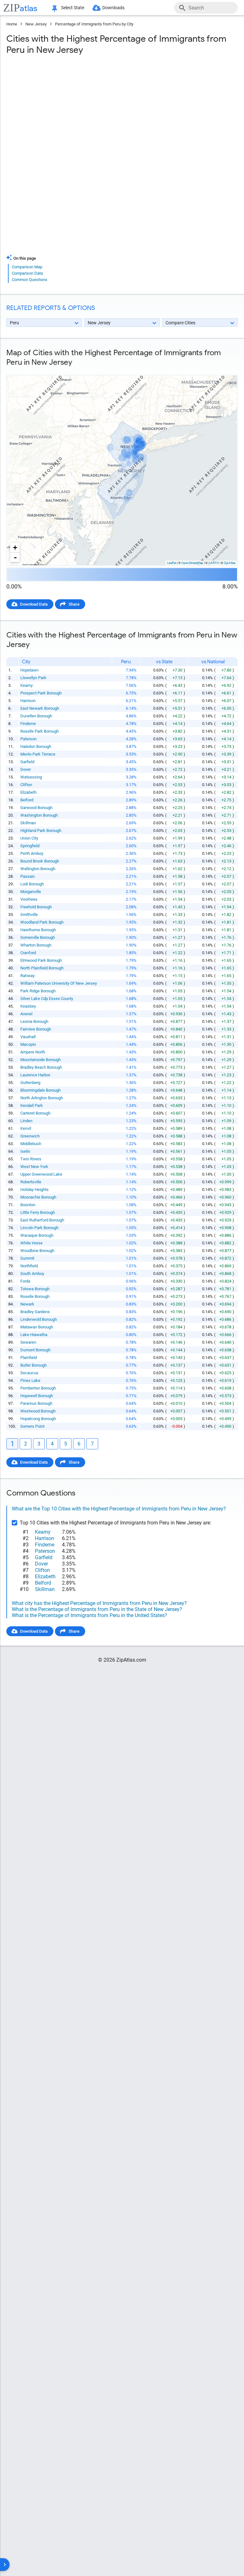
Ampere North (33, 1052)
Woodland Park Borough (42, 922)
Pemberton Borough (38, 1388)
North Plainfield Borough (42, 968)
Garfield (27, 762)
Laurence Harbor (35, 1075)
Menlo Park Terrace (38, 754)
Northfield (29, 1266)
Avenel (26, 1014)
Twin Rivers (31, 1159)
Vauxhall (28, 1037)
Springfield (30, 846)
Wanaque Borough (37, 1235)
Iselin (25, 1151)
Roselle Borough (35, 1296)
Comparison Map (27, 267)
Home (12, 24)
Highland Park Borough (41, 831)
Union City (29, 838)
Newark (27, 1304)
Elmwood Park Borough (41, 960)
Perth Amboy (32, 853)
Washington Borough (39, 815)
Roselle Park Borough (40, 731)
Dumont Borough (35, 1350)
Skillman (28, 823)
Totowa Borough (35, 1289)
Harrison (28, 701)
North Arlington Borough (42, 1098)
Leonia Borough (34, 1021)
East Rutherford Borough (42, 1220)
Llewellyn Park (33, 678)
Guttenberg (30, 1083)
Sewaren (28, 1342)
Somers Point (32, 1426)
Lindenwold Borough (39, 1319)
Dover (26, 769)
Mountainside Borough (41, 1060)
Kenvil (26, 1128)
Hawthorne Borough (38, 930)
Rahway (27, 976)
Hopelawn (29, 670)
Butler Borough (34, 1365)
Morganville (31, 892)
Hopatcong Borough (38, 1419)
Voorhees (29, 899)
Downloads (113, 8)
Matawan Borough (37, 1327)
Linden (26, 1121)
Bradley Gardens (35, 1312)
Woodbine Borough (37, 1251)
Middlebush (31, 1144)
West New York (34, 1167)
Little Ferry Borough (38, 1212)
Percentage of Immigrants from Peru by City (94, 24)
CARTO (214, 563)
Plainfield (29, 1358)
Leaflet (172, 563)
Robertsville (31, 1182)
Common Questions (30, 280)
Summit (27, 1258)
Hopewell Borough (37, 1396)
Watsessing (31, 777)
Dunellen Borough (36, 716)
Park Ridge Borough (38, 991)
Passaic (28, 876)
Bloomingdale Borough (41, 1090)
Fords (25, 1281)
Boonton (28, 1205)
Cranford (28, 953)
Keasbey (28, 1006)
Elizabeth (28, 792)
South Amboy (32, 1274)
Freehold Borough (36, 907)
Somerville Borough (38, 937)
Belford (27, 800)
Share (74, 604)
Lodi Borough (32, 884)
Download (224, 370)
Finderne (28, 724)
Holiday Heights (34, 1189)
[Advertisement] (122, 111)
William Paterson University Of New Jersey (59, 983)
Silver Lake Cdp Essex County (47, 999)
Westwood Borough (38, 1411)
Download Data (34, 604)
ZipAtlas (230, 563)
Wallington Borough (38, 869)
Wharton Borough (36, 945)
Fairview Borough (36, 1029)
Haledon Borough (36, 746)
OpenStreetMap (192, 563)
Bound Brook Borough (40, 861)
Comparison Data (27, 273)
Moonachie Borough (38, 1197)
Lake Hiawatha (34, 1335)
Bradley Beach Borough (41, 1067)
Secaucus (29, 1373)
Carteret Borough (35, 1113)
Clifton (26, 785)
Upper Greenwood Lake (41, 1174)
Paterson (28, 739)
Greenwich (30, 1136)
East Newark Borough (40, 708)
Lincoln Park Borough (39, 1228)
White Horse (31, 1243)
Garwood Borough (36, 808)
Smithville (29, 915)
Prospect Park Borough (41, 693)
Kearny (27, 685)
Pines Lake (30, 1380)
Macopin (28, 1044)
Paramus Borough (36, 1403)
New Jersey (36, 24)
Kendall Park (32, 1105)
